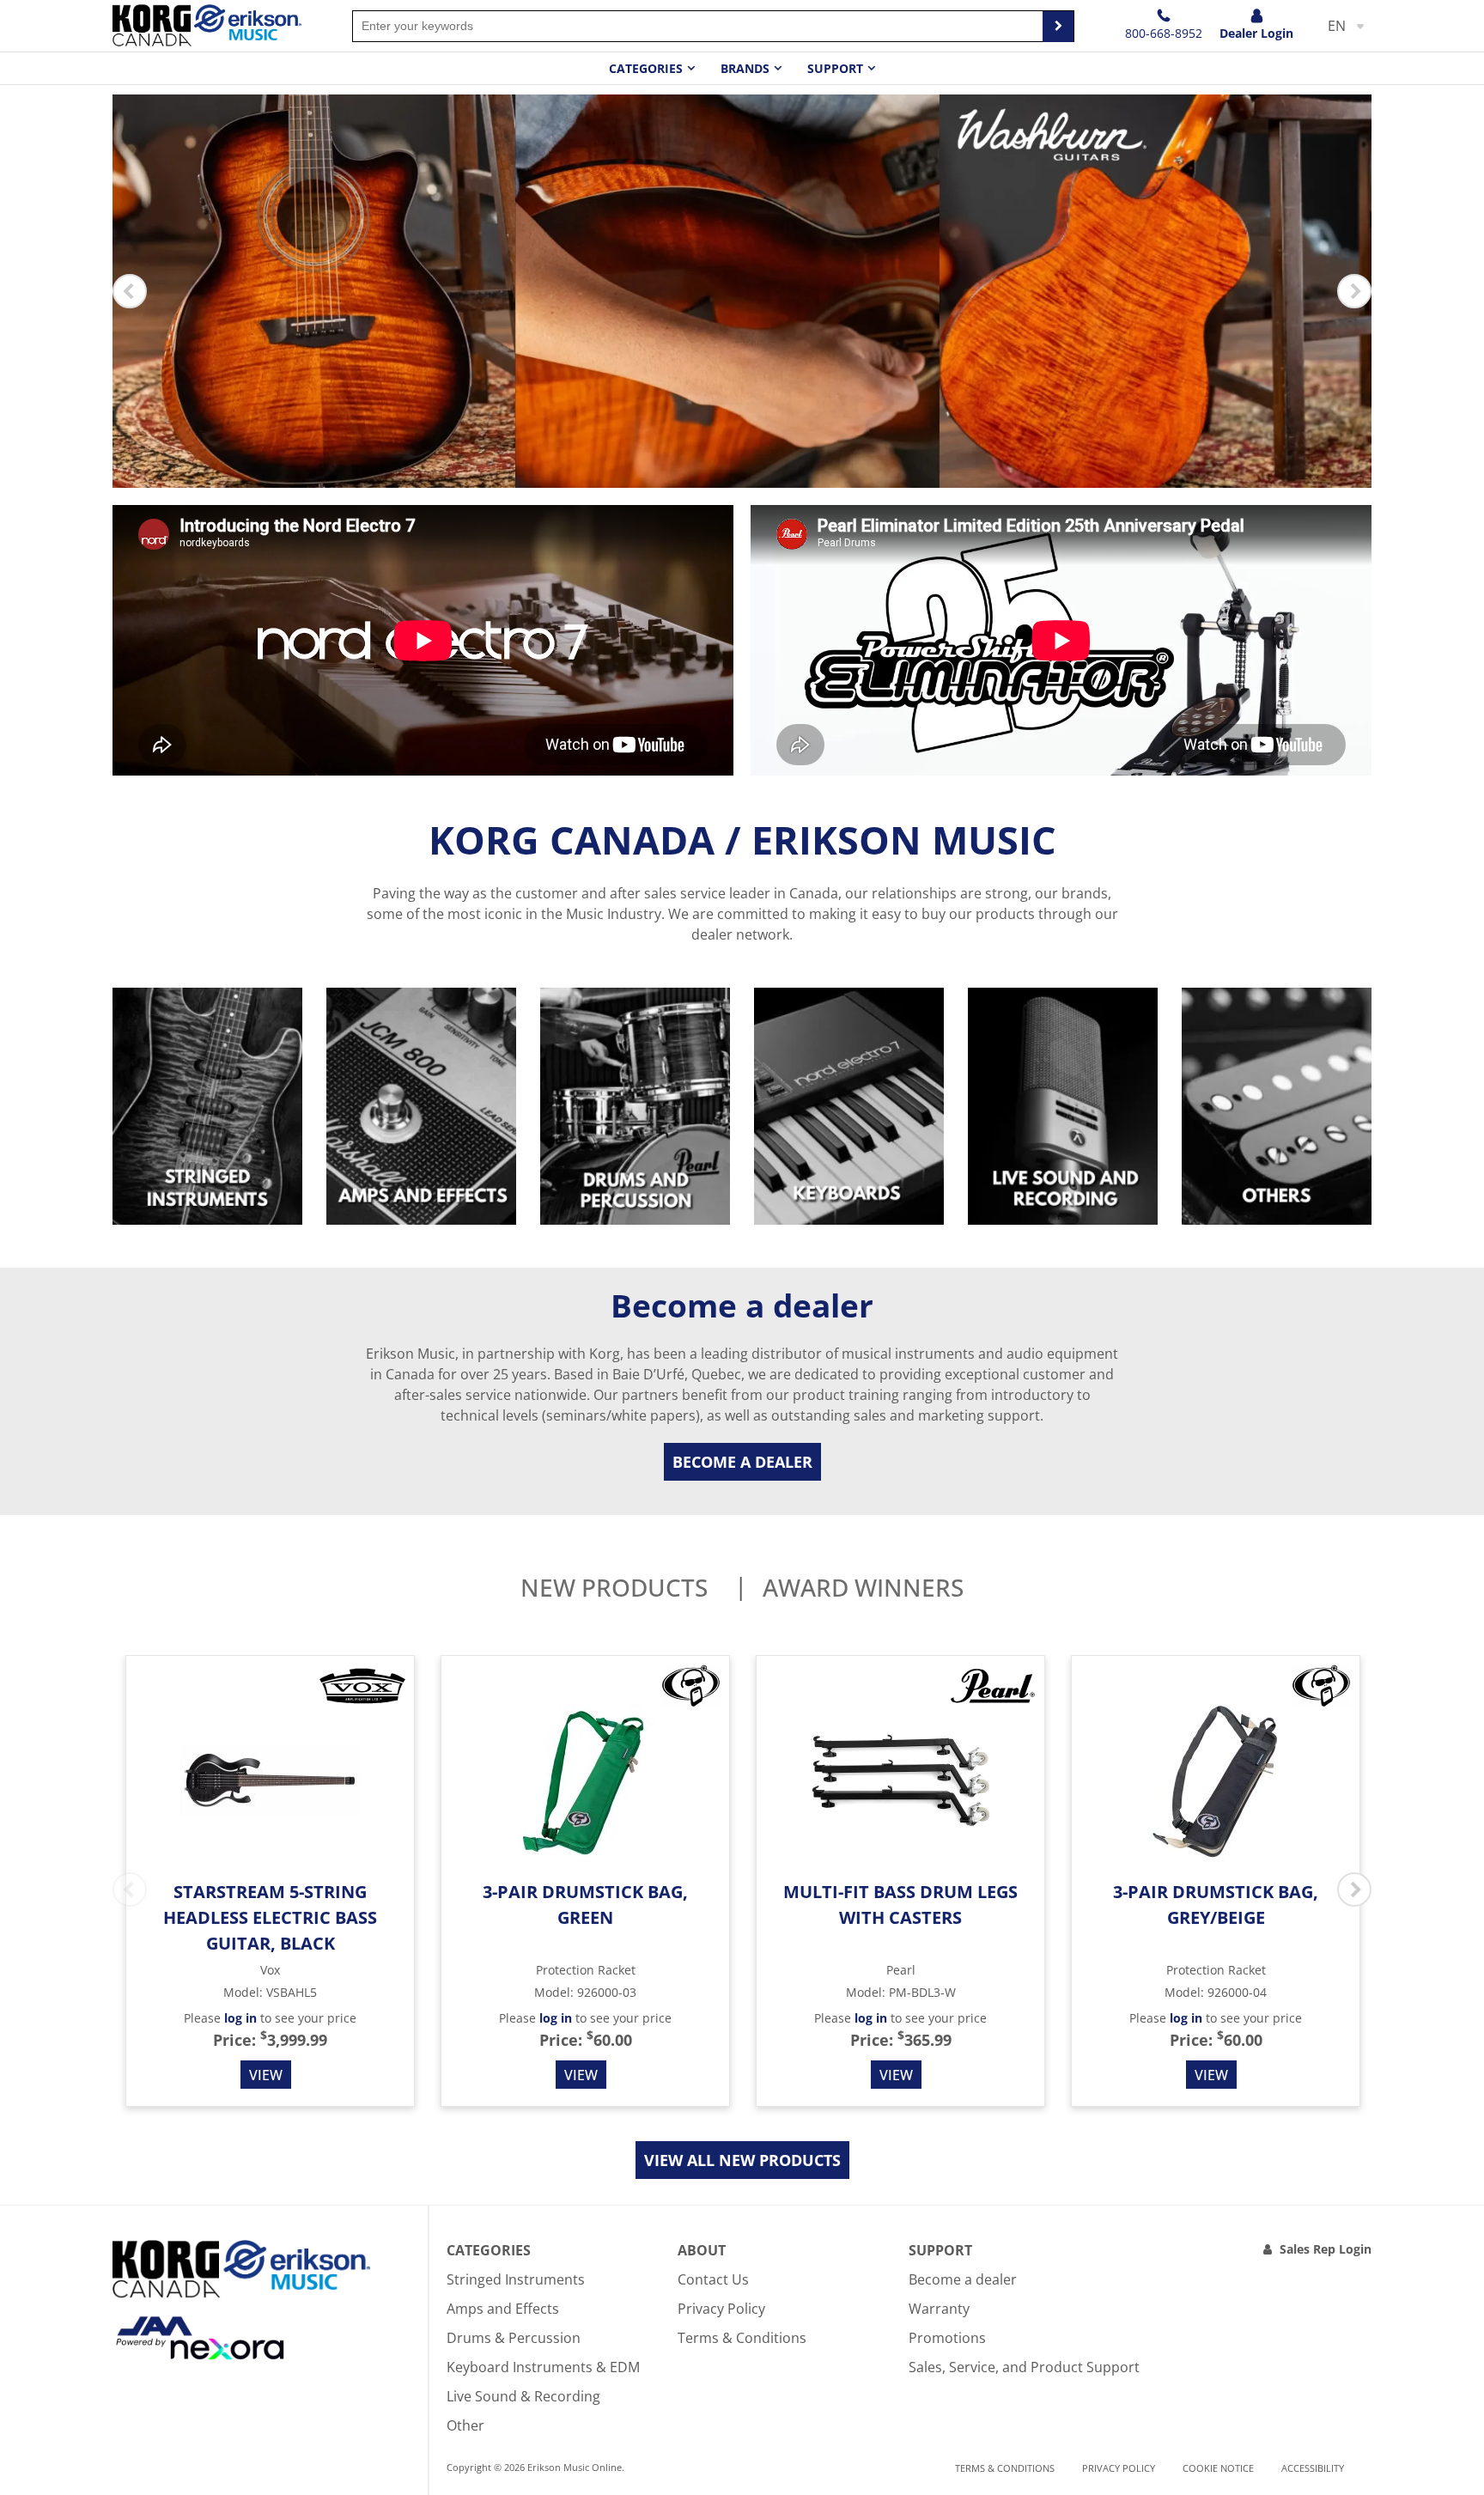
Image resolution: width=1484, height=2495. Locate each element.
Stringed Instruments (516, 2279)
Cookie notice (1218, 2468)
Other (465, 2425)
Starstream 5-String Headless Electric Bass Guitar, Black (270, 1917)
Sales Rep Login (1326, 2249)
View (266, 2075)
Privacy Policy (721, 2309)
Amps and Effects (503, 2309)
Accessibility (1313, 2468)
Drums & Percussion (514, 2338)
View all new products (742, 2160)
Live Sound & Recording (523, 2396)
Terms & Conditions (742, 2338)
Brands (745, 68)
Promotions (947, 2338)
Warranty (939, 2309)
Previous (130, 291)
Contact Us (713, 2279)
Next (1354, 291)
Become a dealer (742, 1462)
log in (240, 2018)
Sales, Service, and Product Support (1024, 2367)
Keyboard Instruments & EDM (543, 2367)
